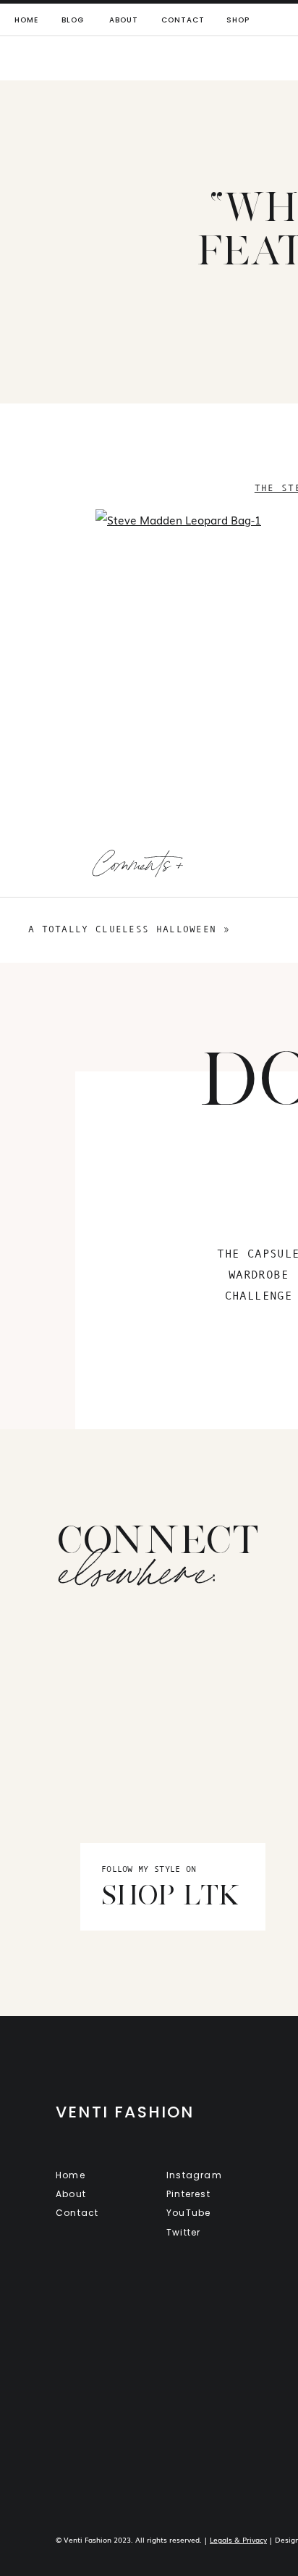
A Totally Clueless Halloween (122, 929)
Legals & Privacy (238, 2539)
